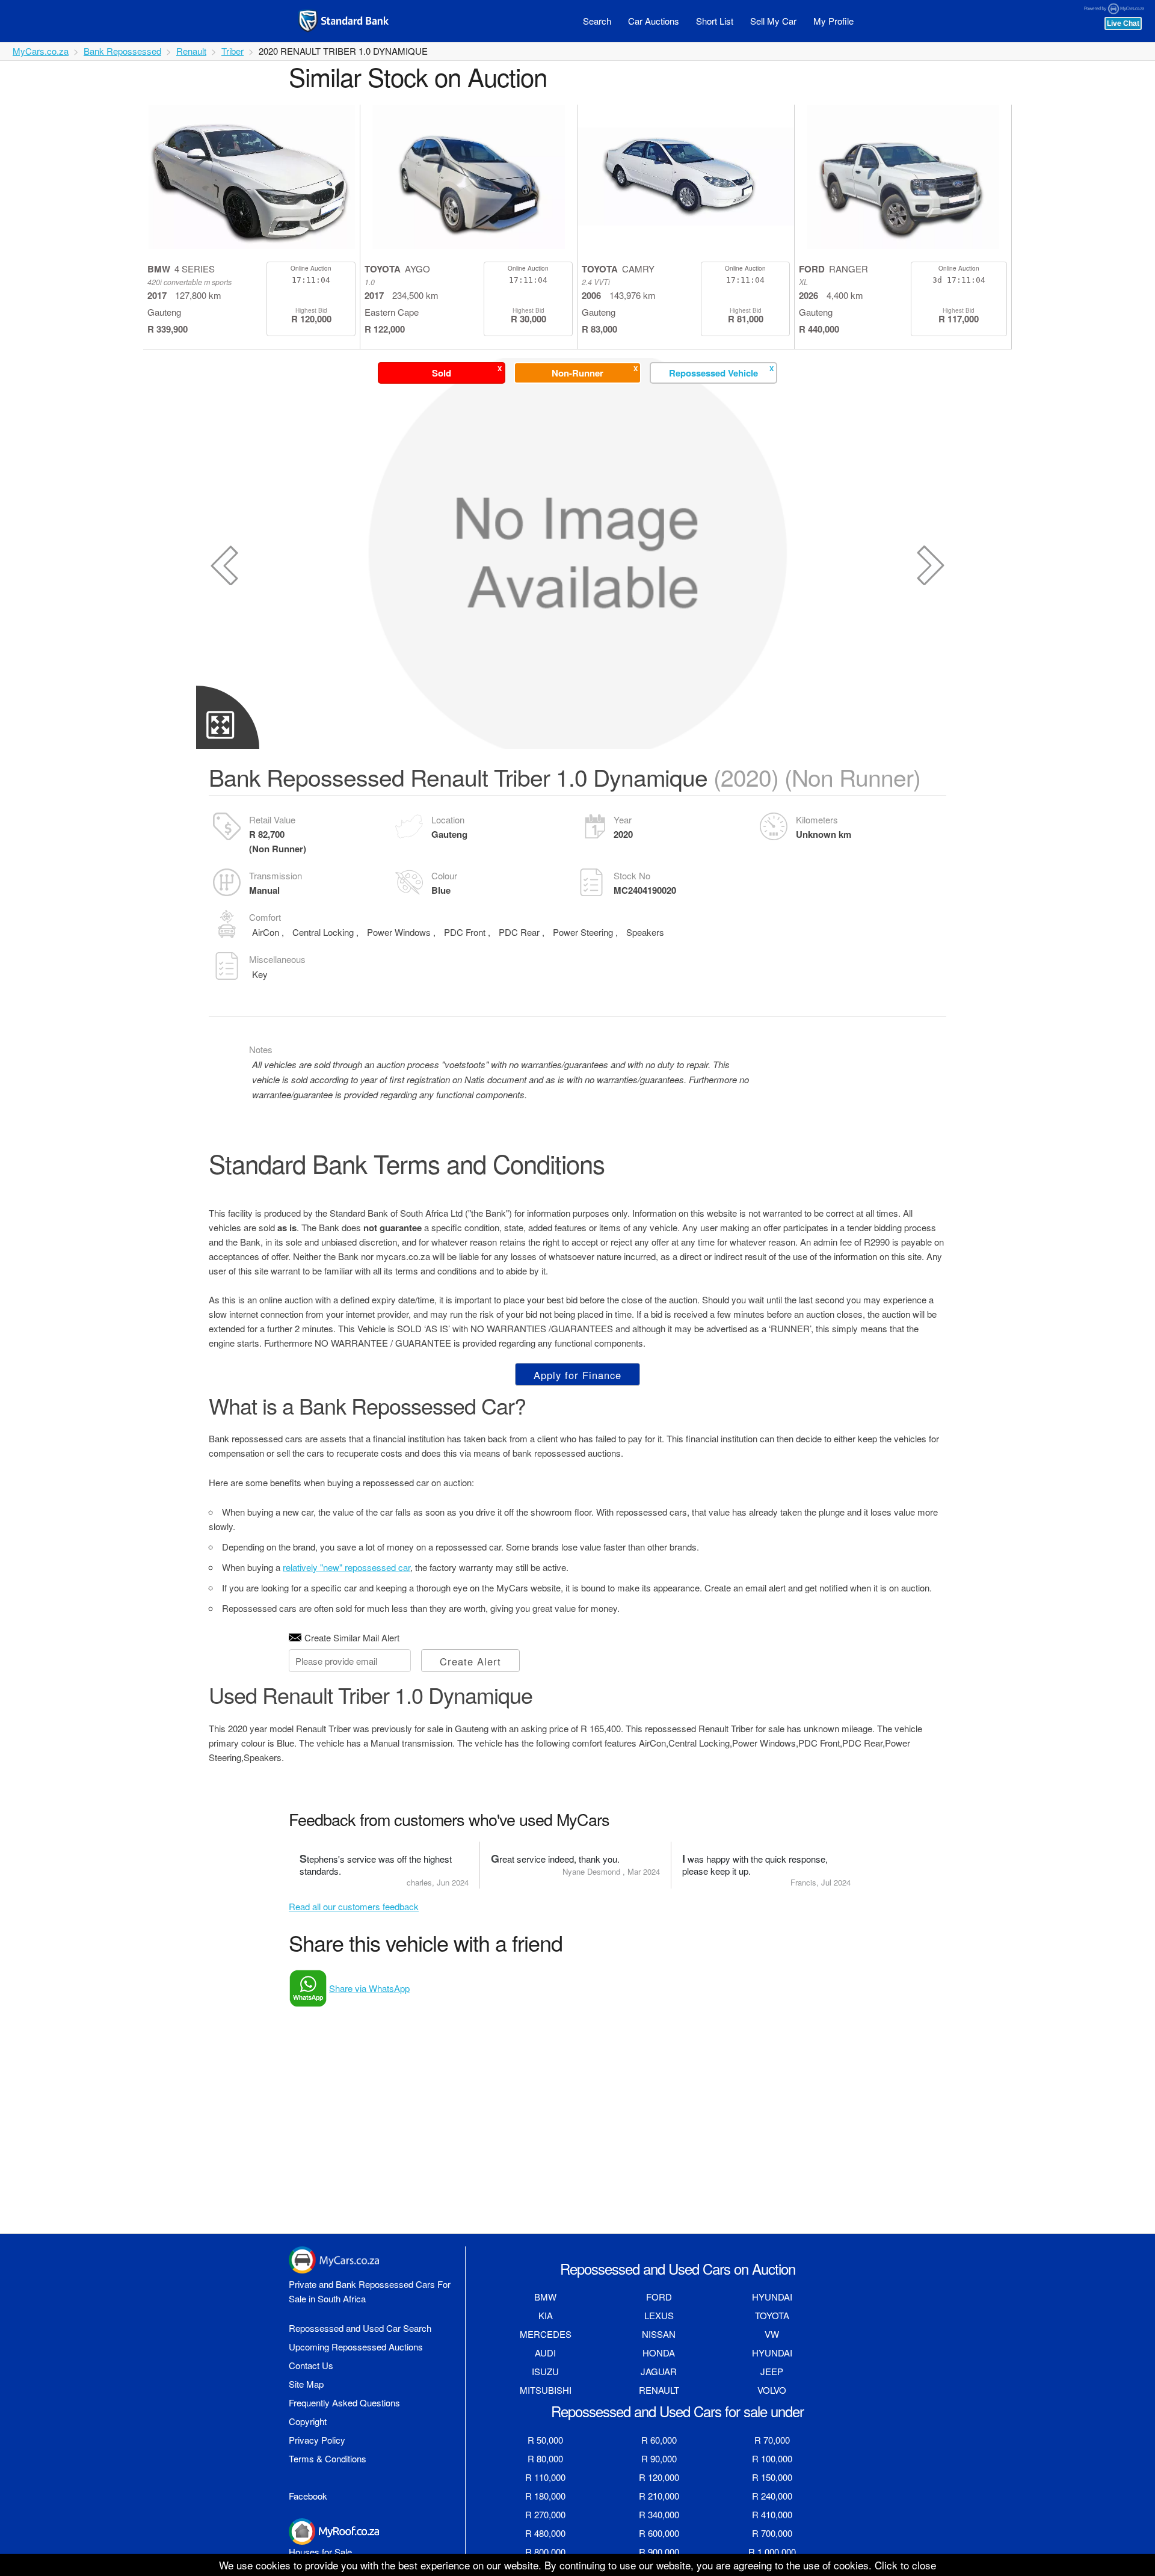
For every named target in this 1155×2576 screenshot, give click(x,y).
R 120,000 (659, 2477)
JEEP (772, 2371)
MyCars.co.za (41, 51)
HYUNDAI (772, 2297)
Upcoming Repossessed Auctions (356, 2347)
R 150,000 (772, 2477)
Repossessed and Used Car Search (360, 2328)
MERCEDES (546, 2334)
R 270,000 (545, 2514)
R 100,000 (772, 2458)
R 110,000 (545, 2477)
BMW (545, 2297)
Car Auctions (654, 21)
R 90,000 (659, 2458)
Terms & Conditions (328, 2458)
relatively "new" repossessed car (346, 1567)
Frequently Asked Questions (344, 2402)
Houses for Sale (320, 2552)
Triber (233, 51)
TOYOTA (772, 2315)
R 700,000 (772, 2533)
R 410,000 (772, 2514)
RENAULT (659, 2390)
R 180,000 (545, 2496)
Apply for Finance (577, 1375)
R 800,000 (545, 2552)
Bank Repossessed (122, 51)
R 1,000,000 (772, 2552)
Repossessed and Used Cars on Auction (678, 2268)
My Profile (833, 21)
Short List (715, 21)
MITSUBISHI (546, 2390)
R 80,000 (545, 2458)
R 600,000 (659, 2533)
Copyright (308, 2421)
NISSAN (659, 2334)
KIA (546, 2315)
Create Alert (470, 1661)
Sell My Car (773, 21)
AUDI (545, 2353)
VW (772, 2334)
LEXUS (659, 2315)
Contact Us (311, 2365)
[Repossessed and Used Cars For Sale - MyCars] (359, 21)
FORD (659, 2297)
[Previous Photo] (224, 565)
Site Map (306, 2384)
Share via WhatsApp (369, 1988)
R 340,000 (659, 2514)
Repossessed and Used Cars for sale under (677, 2411)
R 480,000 (545, 2533)
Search (597, 21)
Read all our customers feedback (354, 1906)
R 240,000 (772, 2496)
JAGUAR (659, 2371)
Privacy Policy (317, 2440)
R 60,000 (659, 2440)
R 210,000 (659, 2496)
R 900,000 (659, 2552)
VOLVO (772, 2390)
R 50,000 (545, 2440)
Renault (191, 51)
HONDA (659, 2353)
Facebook (308, 2496)
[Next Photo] (931, 565)
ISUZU (545, 2371)
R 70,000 (772, 2440)
